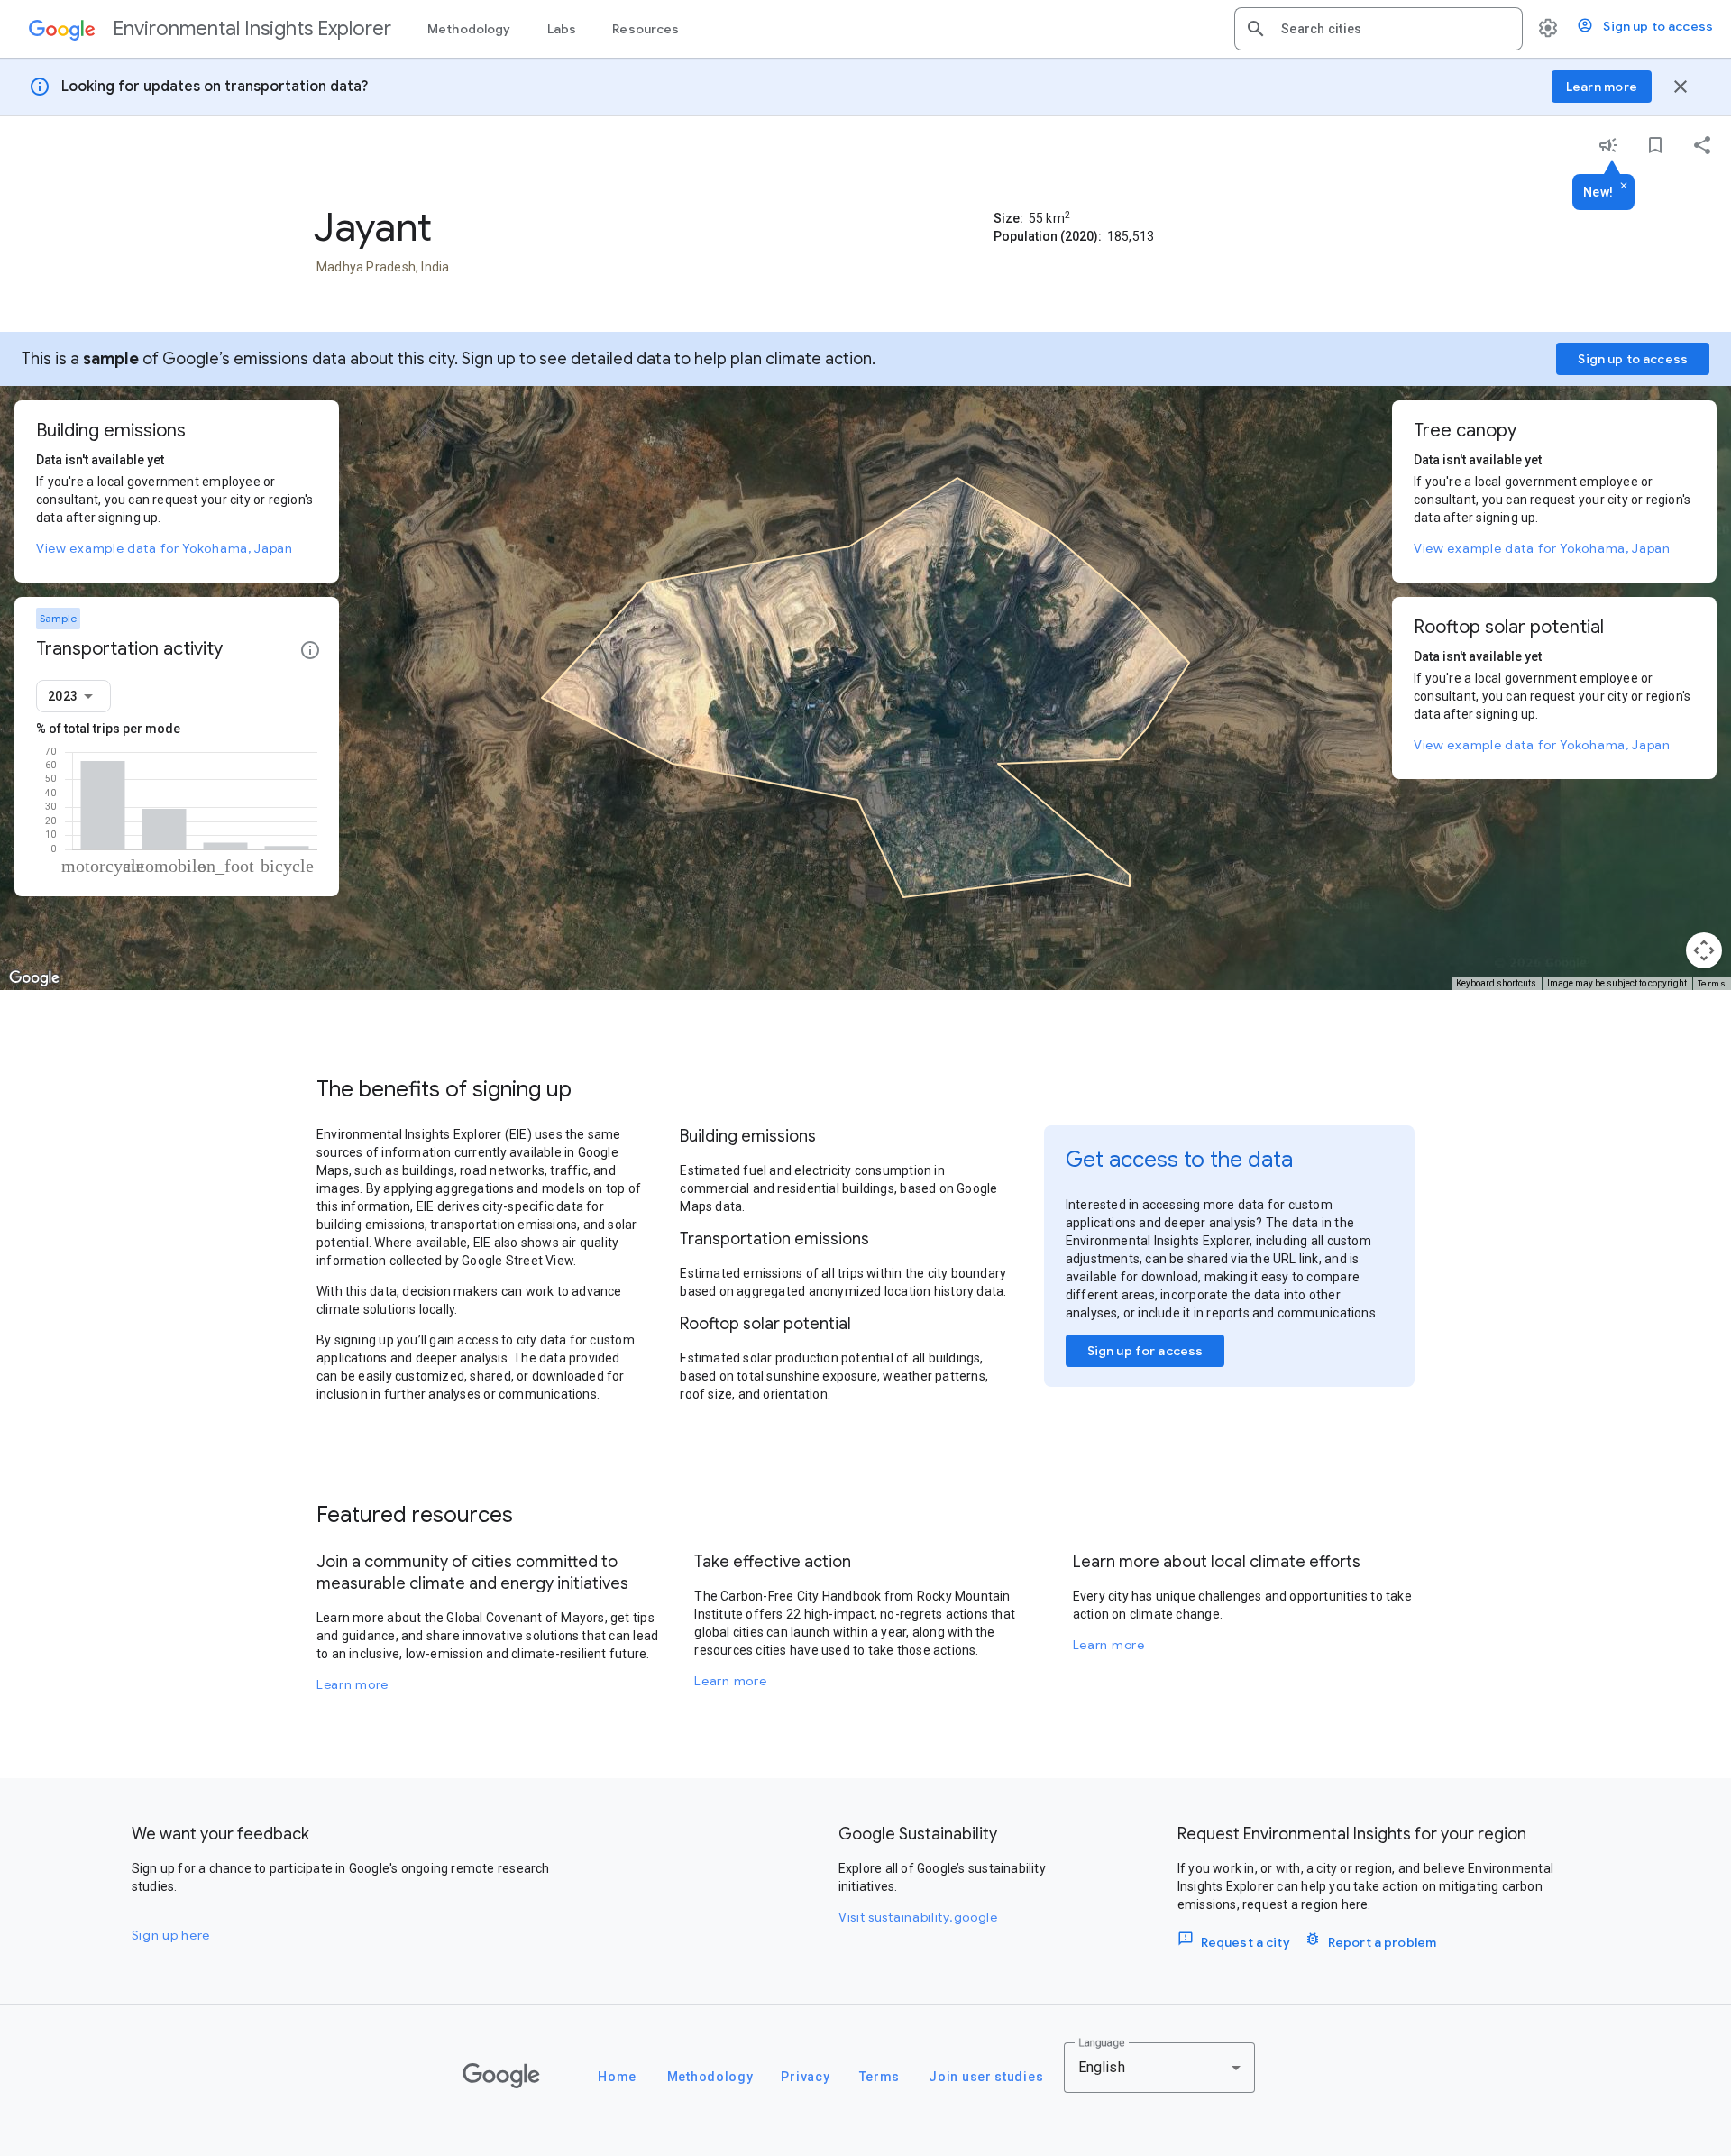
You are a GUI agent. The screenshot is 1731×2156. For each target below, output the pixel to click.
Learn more (353, 1684)
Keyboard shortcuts (1496, 983)
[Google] (501, 2076)
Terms (1712, 983)
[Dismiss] (1624, 187)
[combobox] (1395, 29)
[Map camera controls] (1704, 950)
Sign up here (171, 1935)
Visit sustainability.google (918, 1917)
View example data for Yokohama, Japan (165, 548)
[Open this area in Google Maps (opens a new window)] (34, 978)
